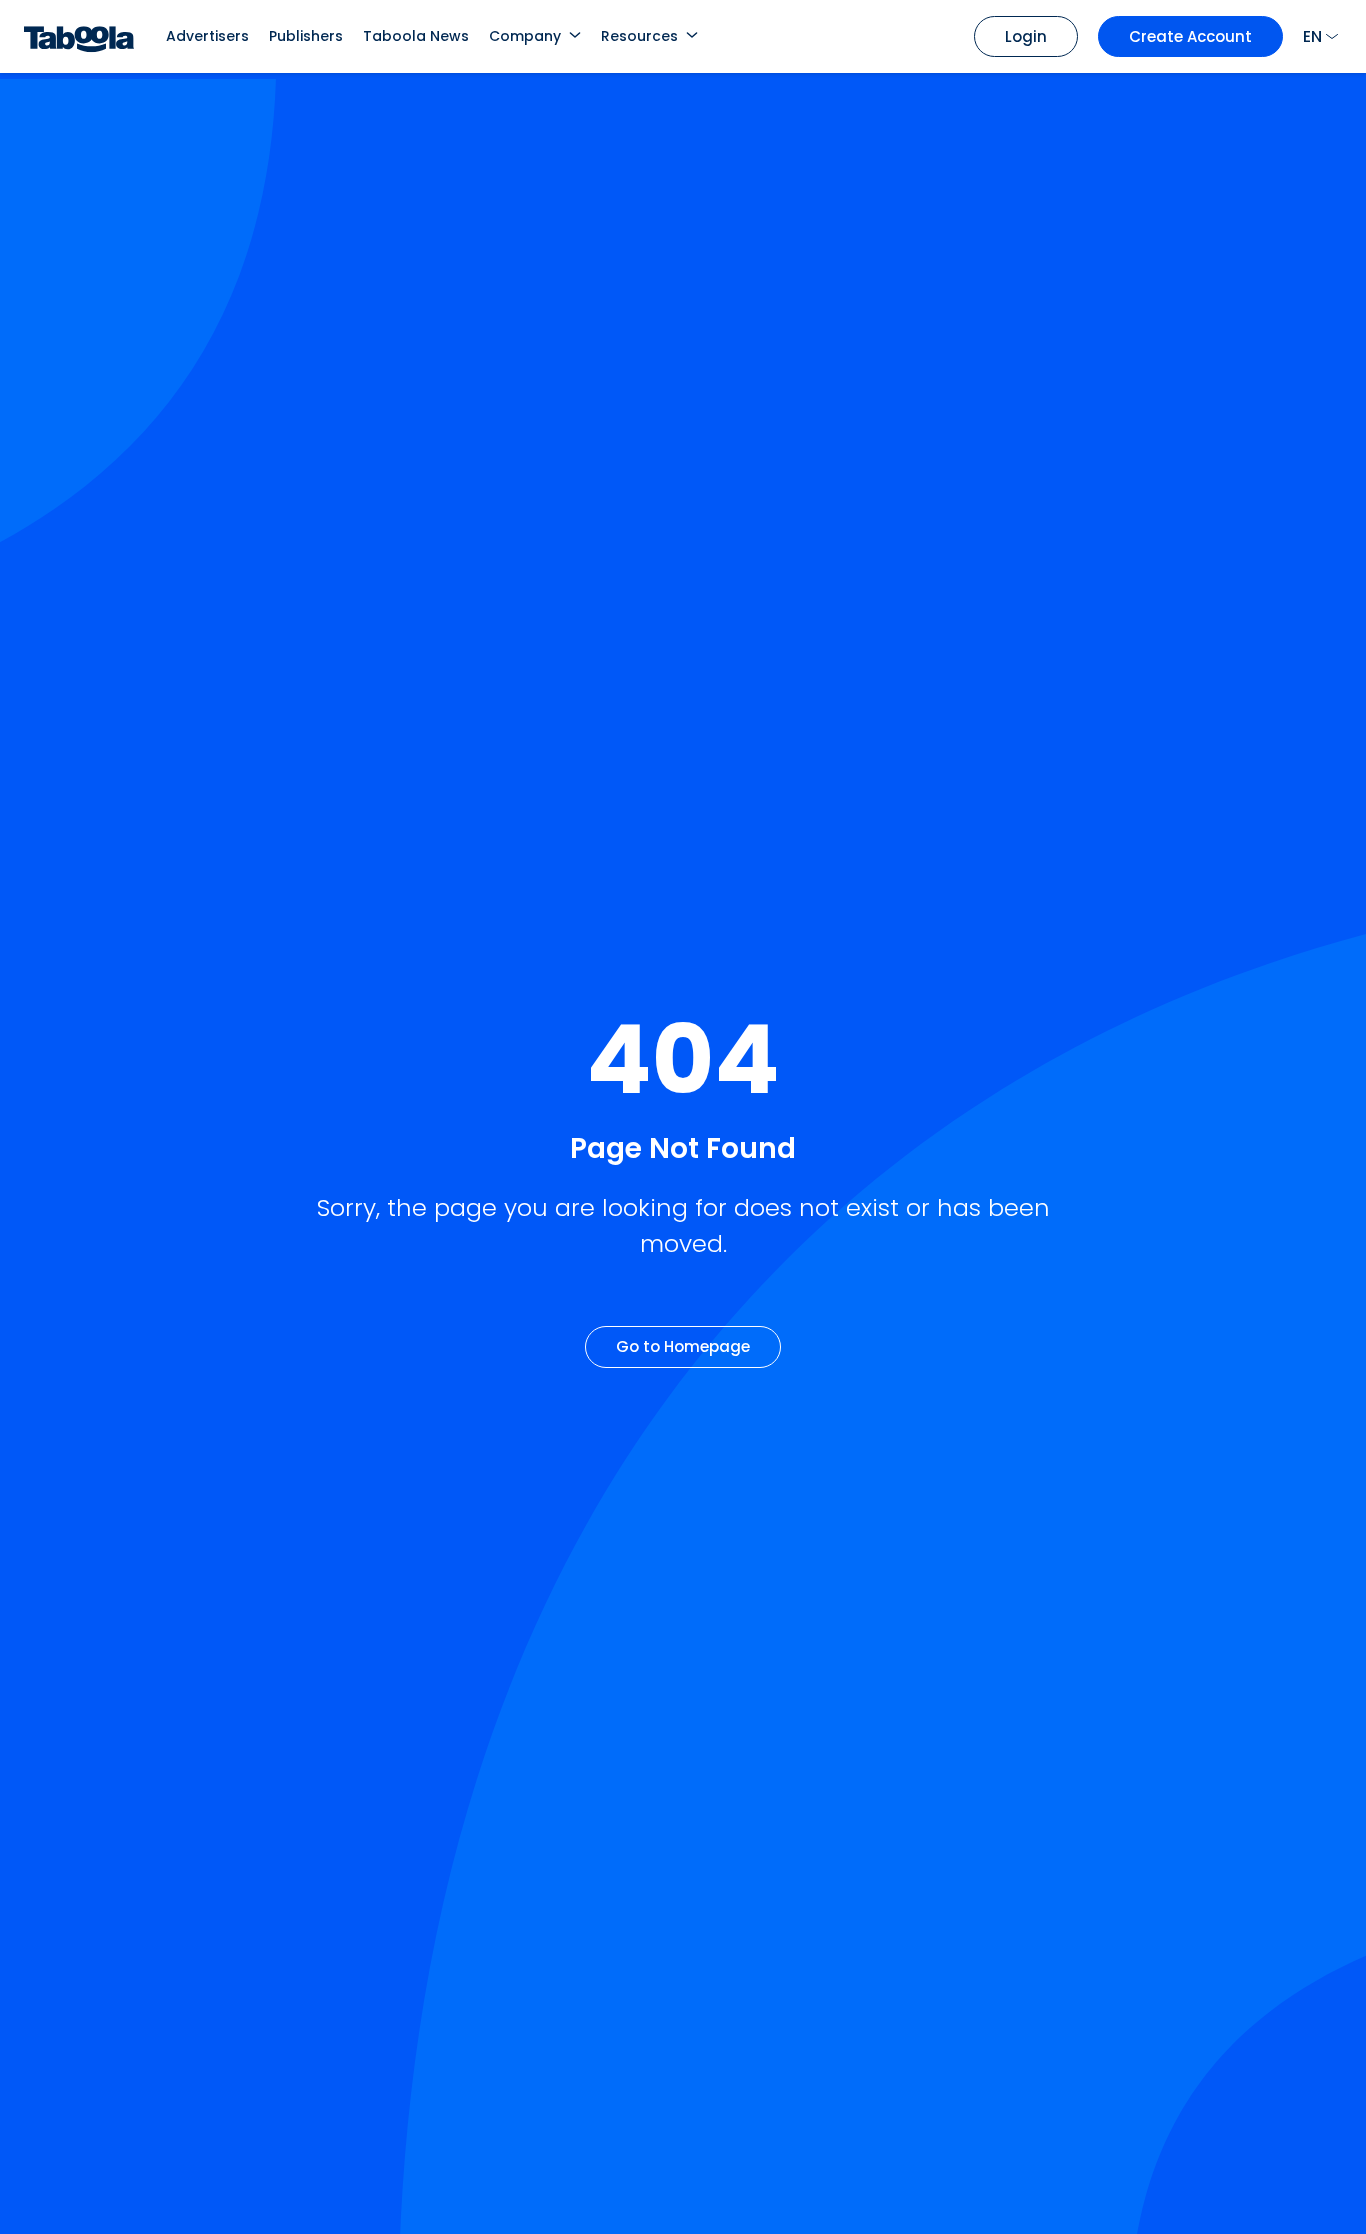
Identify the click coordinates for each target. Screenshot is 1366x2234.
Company (525, 36)
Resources (639, 36)
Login (1026, 36)
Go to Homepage (683, 1346)
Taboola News (416, 36)
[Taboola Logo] (79, 36)
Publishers (306, 36)
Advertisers (207, 36)
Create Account (1190, 36)
